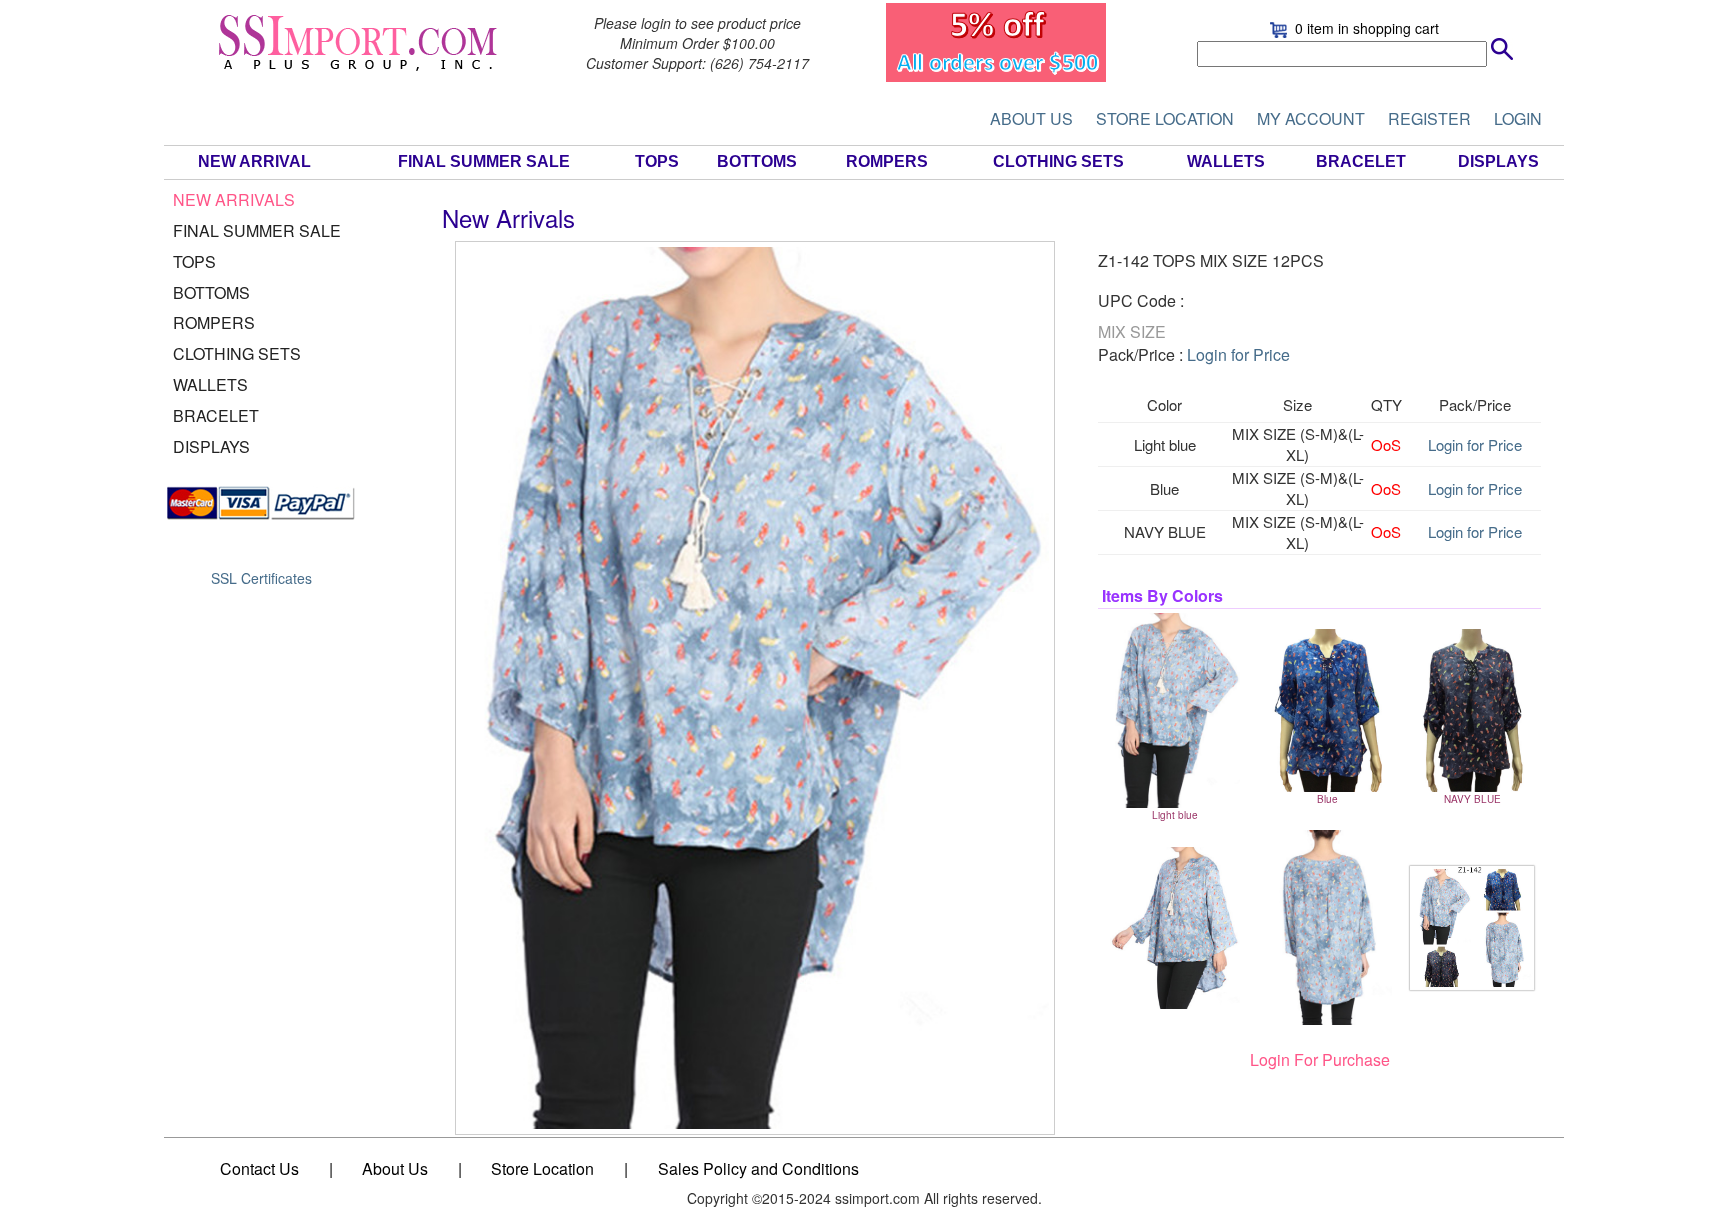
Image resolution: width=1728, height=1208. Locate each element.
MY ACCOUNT (1311, 118)
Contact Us (259, 1168)
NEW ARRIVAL (254, 161)
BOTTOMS (757, 161)
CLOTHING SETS (1058, 161)
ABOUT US (1031, 118)
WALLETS (1226, 161)
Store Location (542, 1168)
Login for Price (1238, 354)
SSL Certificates (261, 578)
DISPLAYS (1498, 161)
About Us (395, 1168)
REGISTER (1429, 118)
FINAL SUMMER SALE (484, 161)
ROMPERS (887, 161)
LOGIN (1518, 118)
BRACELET (1361, 161)
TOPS (657, 161)
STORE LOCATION (1165, 118)
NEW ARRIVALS (234, 199)
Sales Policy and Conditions (758, 1168)
